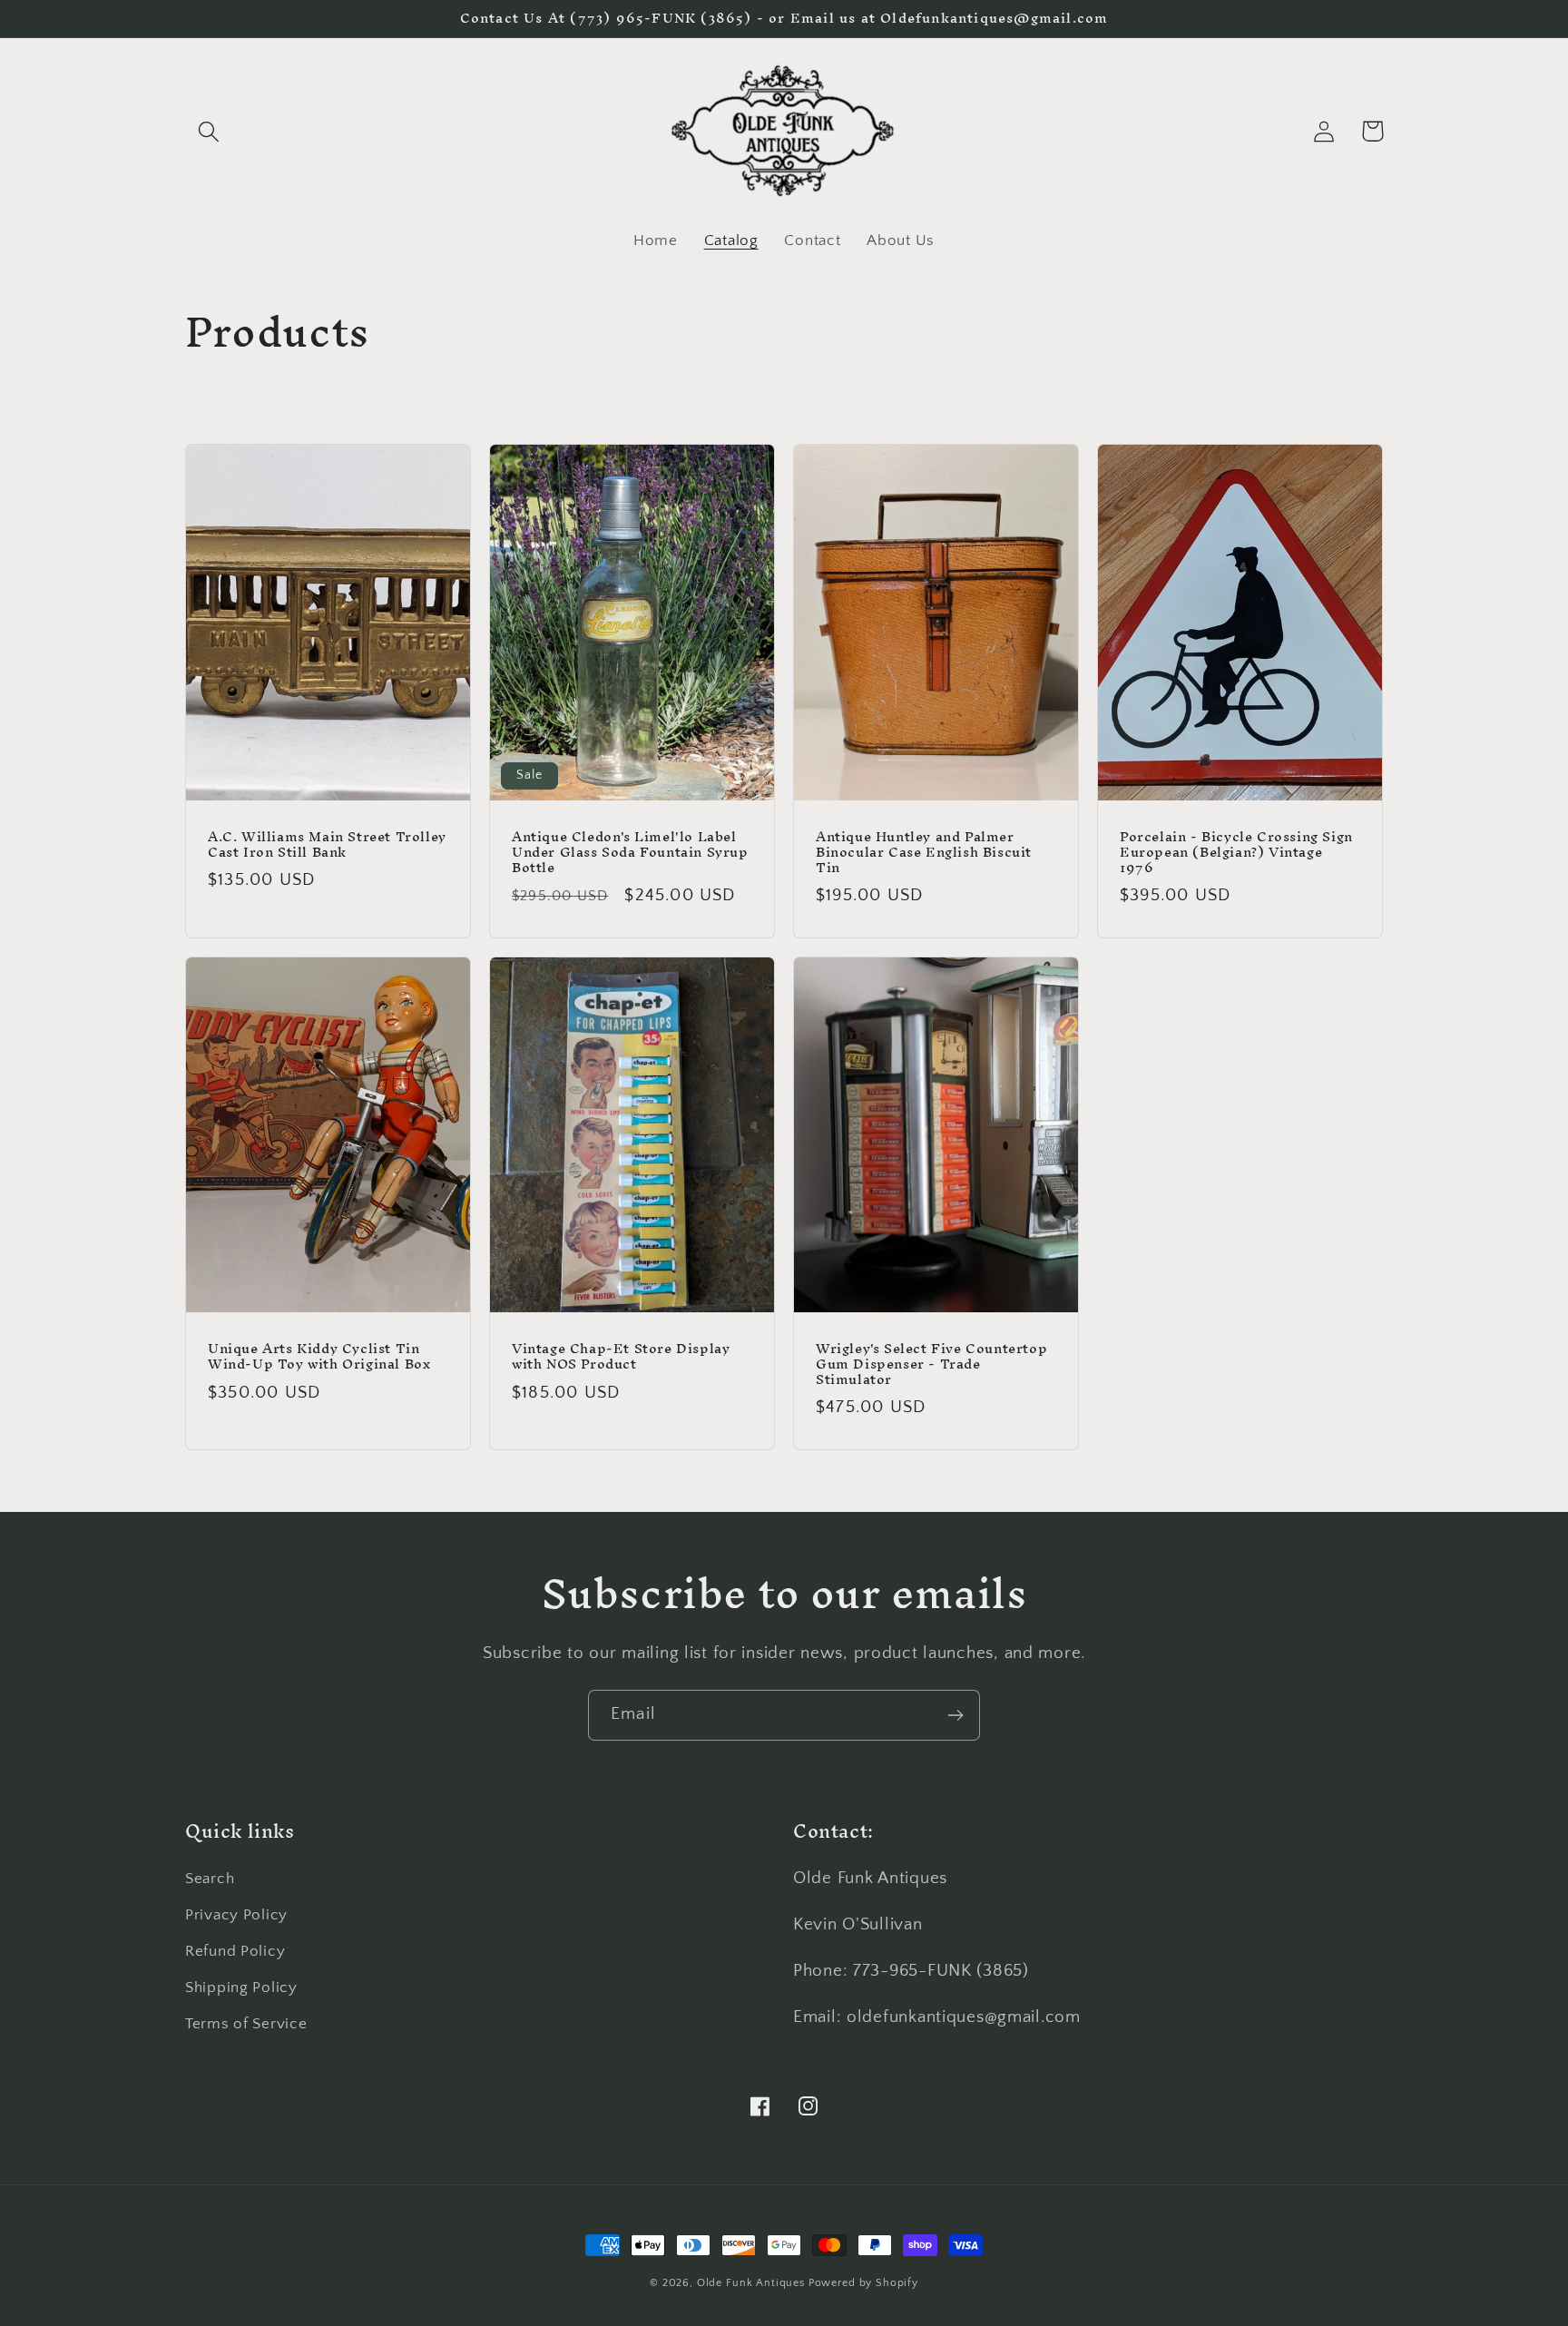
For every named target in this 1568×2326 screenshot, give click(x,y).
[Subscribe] (955, 1715)
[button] (209, 131)
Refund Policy (235, 1951)
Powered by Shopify (863, 2283)
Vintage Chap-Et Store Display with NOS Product (621, 1357)
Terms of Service (246, 2024)
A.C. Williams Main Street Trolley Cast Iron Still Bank (327, 845)
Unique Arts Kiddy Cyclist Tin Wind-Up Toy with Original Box (319, 1357)
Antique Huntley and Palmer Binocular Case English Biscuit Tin (924, 853)
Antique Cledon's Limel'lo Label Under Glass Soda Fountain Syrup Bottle (630, 853)
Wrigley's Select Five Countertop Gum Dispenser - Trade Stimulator (931, 1364)
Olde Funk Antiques (751, 2283)
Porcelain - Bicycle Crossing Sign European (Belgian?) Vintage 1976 (1236, 853)
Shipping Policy (241, 1987)
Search (210, 1879)
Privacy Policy (236, 1915)
